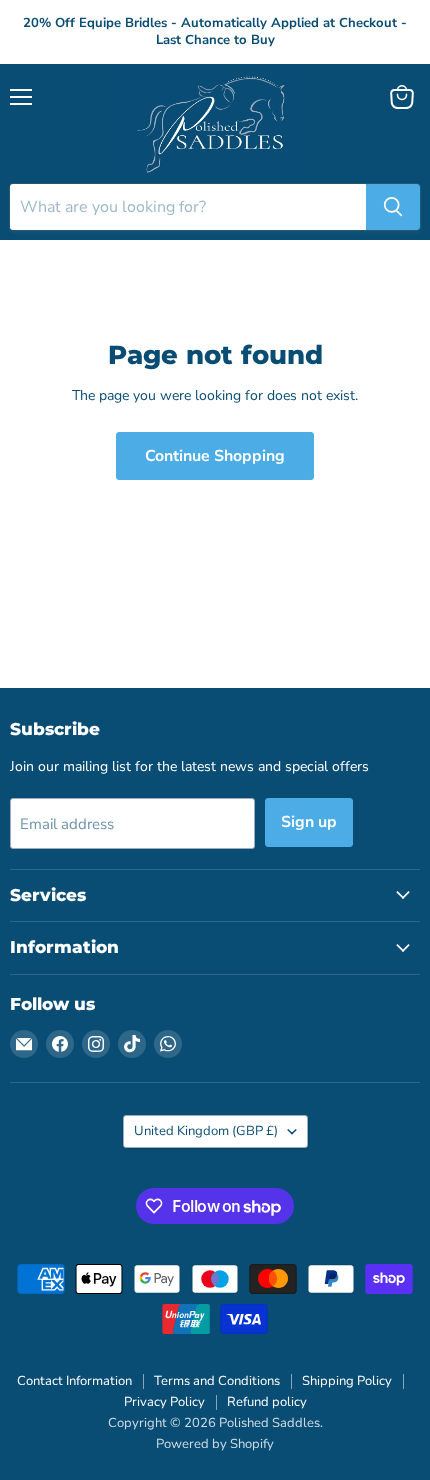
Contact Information (74, 1381)
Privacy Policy (164, 1402)
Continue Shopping (215, 456)
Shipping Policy (347, 1381)
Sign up (309, 822)
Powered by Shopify (215, 1444)
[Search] (393, 207)
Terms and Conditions (217, 1381)
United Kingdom (206, 1131)
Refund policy (267, 1402)
